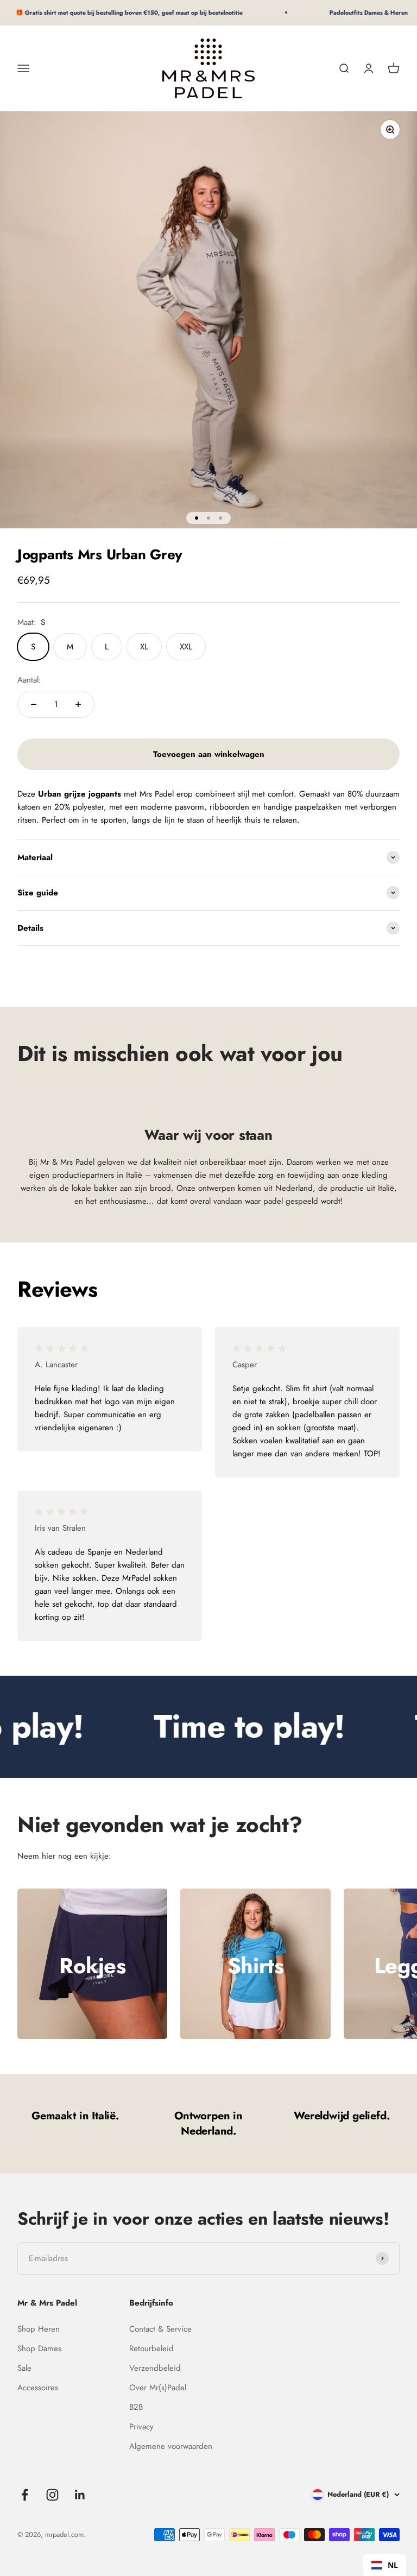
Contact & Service (160, 2329)
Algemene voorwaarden (171, 2446)
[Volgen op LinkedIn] (80, 2495)
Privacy (141, 2427)
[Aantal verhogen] (78, 704)
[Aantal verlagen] (34, 704)
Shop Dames (39, 2348)
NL (393, 2565)
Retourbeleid (151, 2348)
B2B (136, 2407)
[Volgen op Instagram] (52, 2495)
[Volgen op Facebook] (25, 2495)
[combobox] (385, 2565)
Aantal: (29, 680)
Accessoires (38, 2388)
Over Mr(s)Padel (158, 2388)
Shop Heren (39, 2329)
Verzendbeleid (155, 2368)
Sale (24, 2368)
